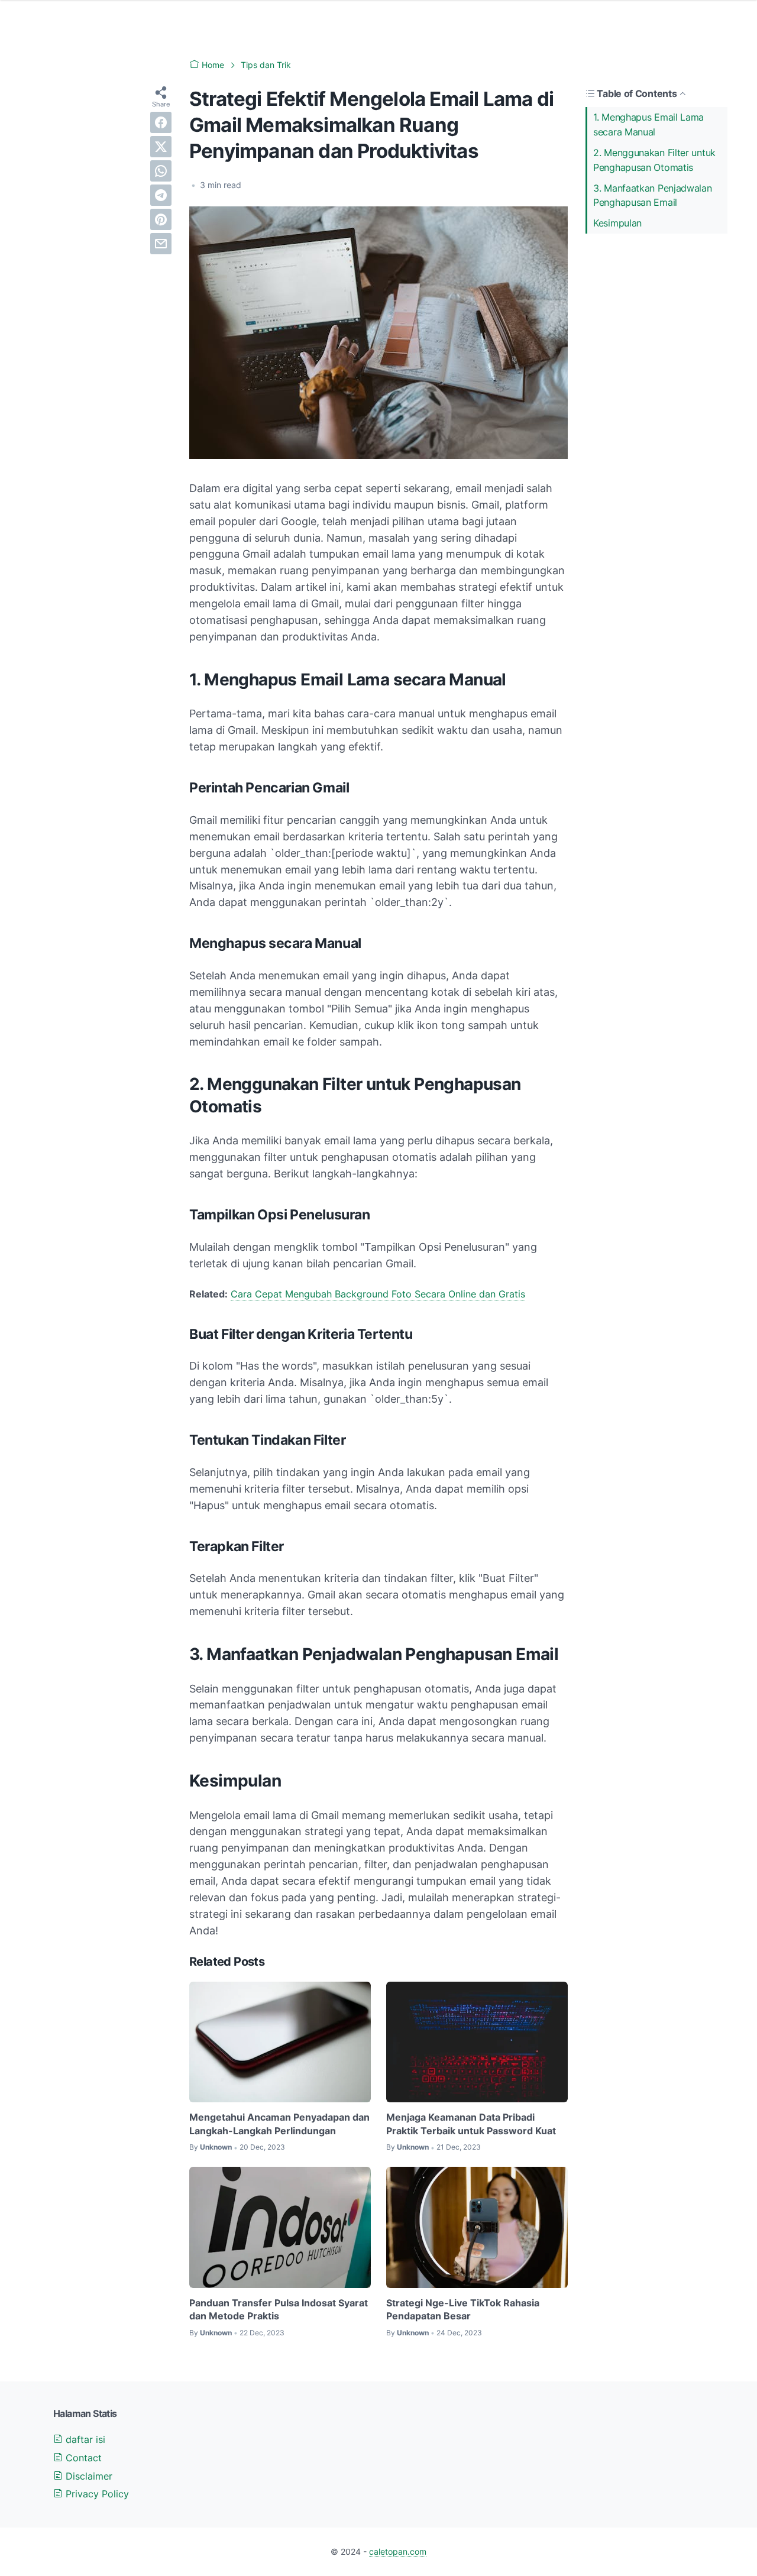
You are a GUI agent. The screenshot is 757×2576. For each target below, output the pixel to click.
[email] (161, 244)
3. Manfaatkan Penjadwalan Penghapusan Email (653, 195)
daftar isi (84, 2439)
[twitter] (161, 147)
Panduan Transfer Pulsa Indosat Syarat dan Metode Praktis (279, 2309)
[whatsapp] (161, 171)
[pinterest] (161, 219)
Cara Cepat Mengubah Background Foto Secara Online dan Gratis (378, 1294)
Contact (82, 2458)
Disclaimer (88, 2476)
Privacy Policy (96, 2494)
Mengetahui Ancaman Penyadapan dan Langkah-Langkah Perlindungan (279, 2124)
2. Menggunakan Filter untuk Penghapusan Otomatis (654, 160)
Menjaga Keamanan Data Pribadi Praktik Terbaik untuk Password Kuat (471, 2124)
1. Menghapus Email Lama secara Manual (648, 124)
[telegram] (161, 195)
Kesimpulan (617, 223)
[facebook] (161, 122)
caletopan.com (398, 2551)
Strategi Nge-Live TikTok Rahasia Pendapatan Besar (463, 2309)
